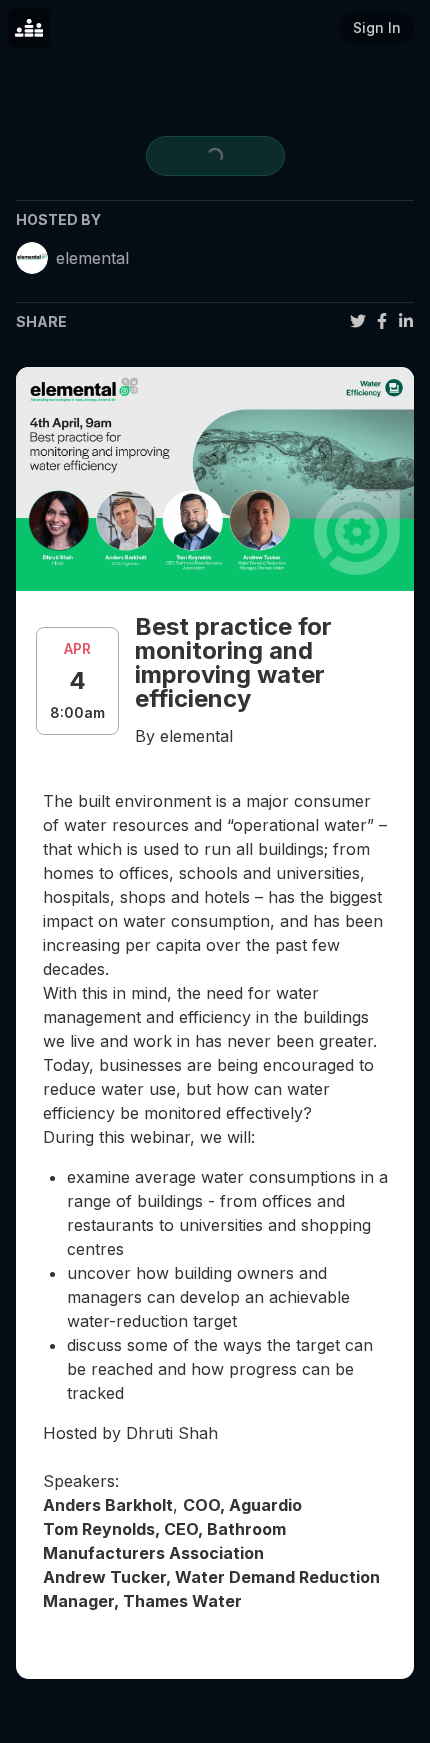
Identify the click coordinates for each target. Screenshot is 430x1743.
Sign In (377, 27)
